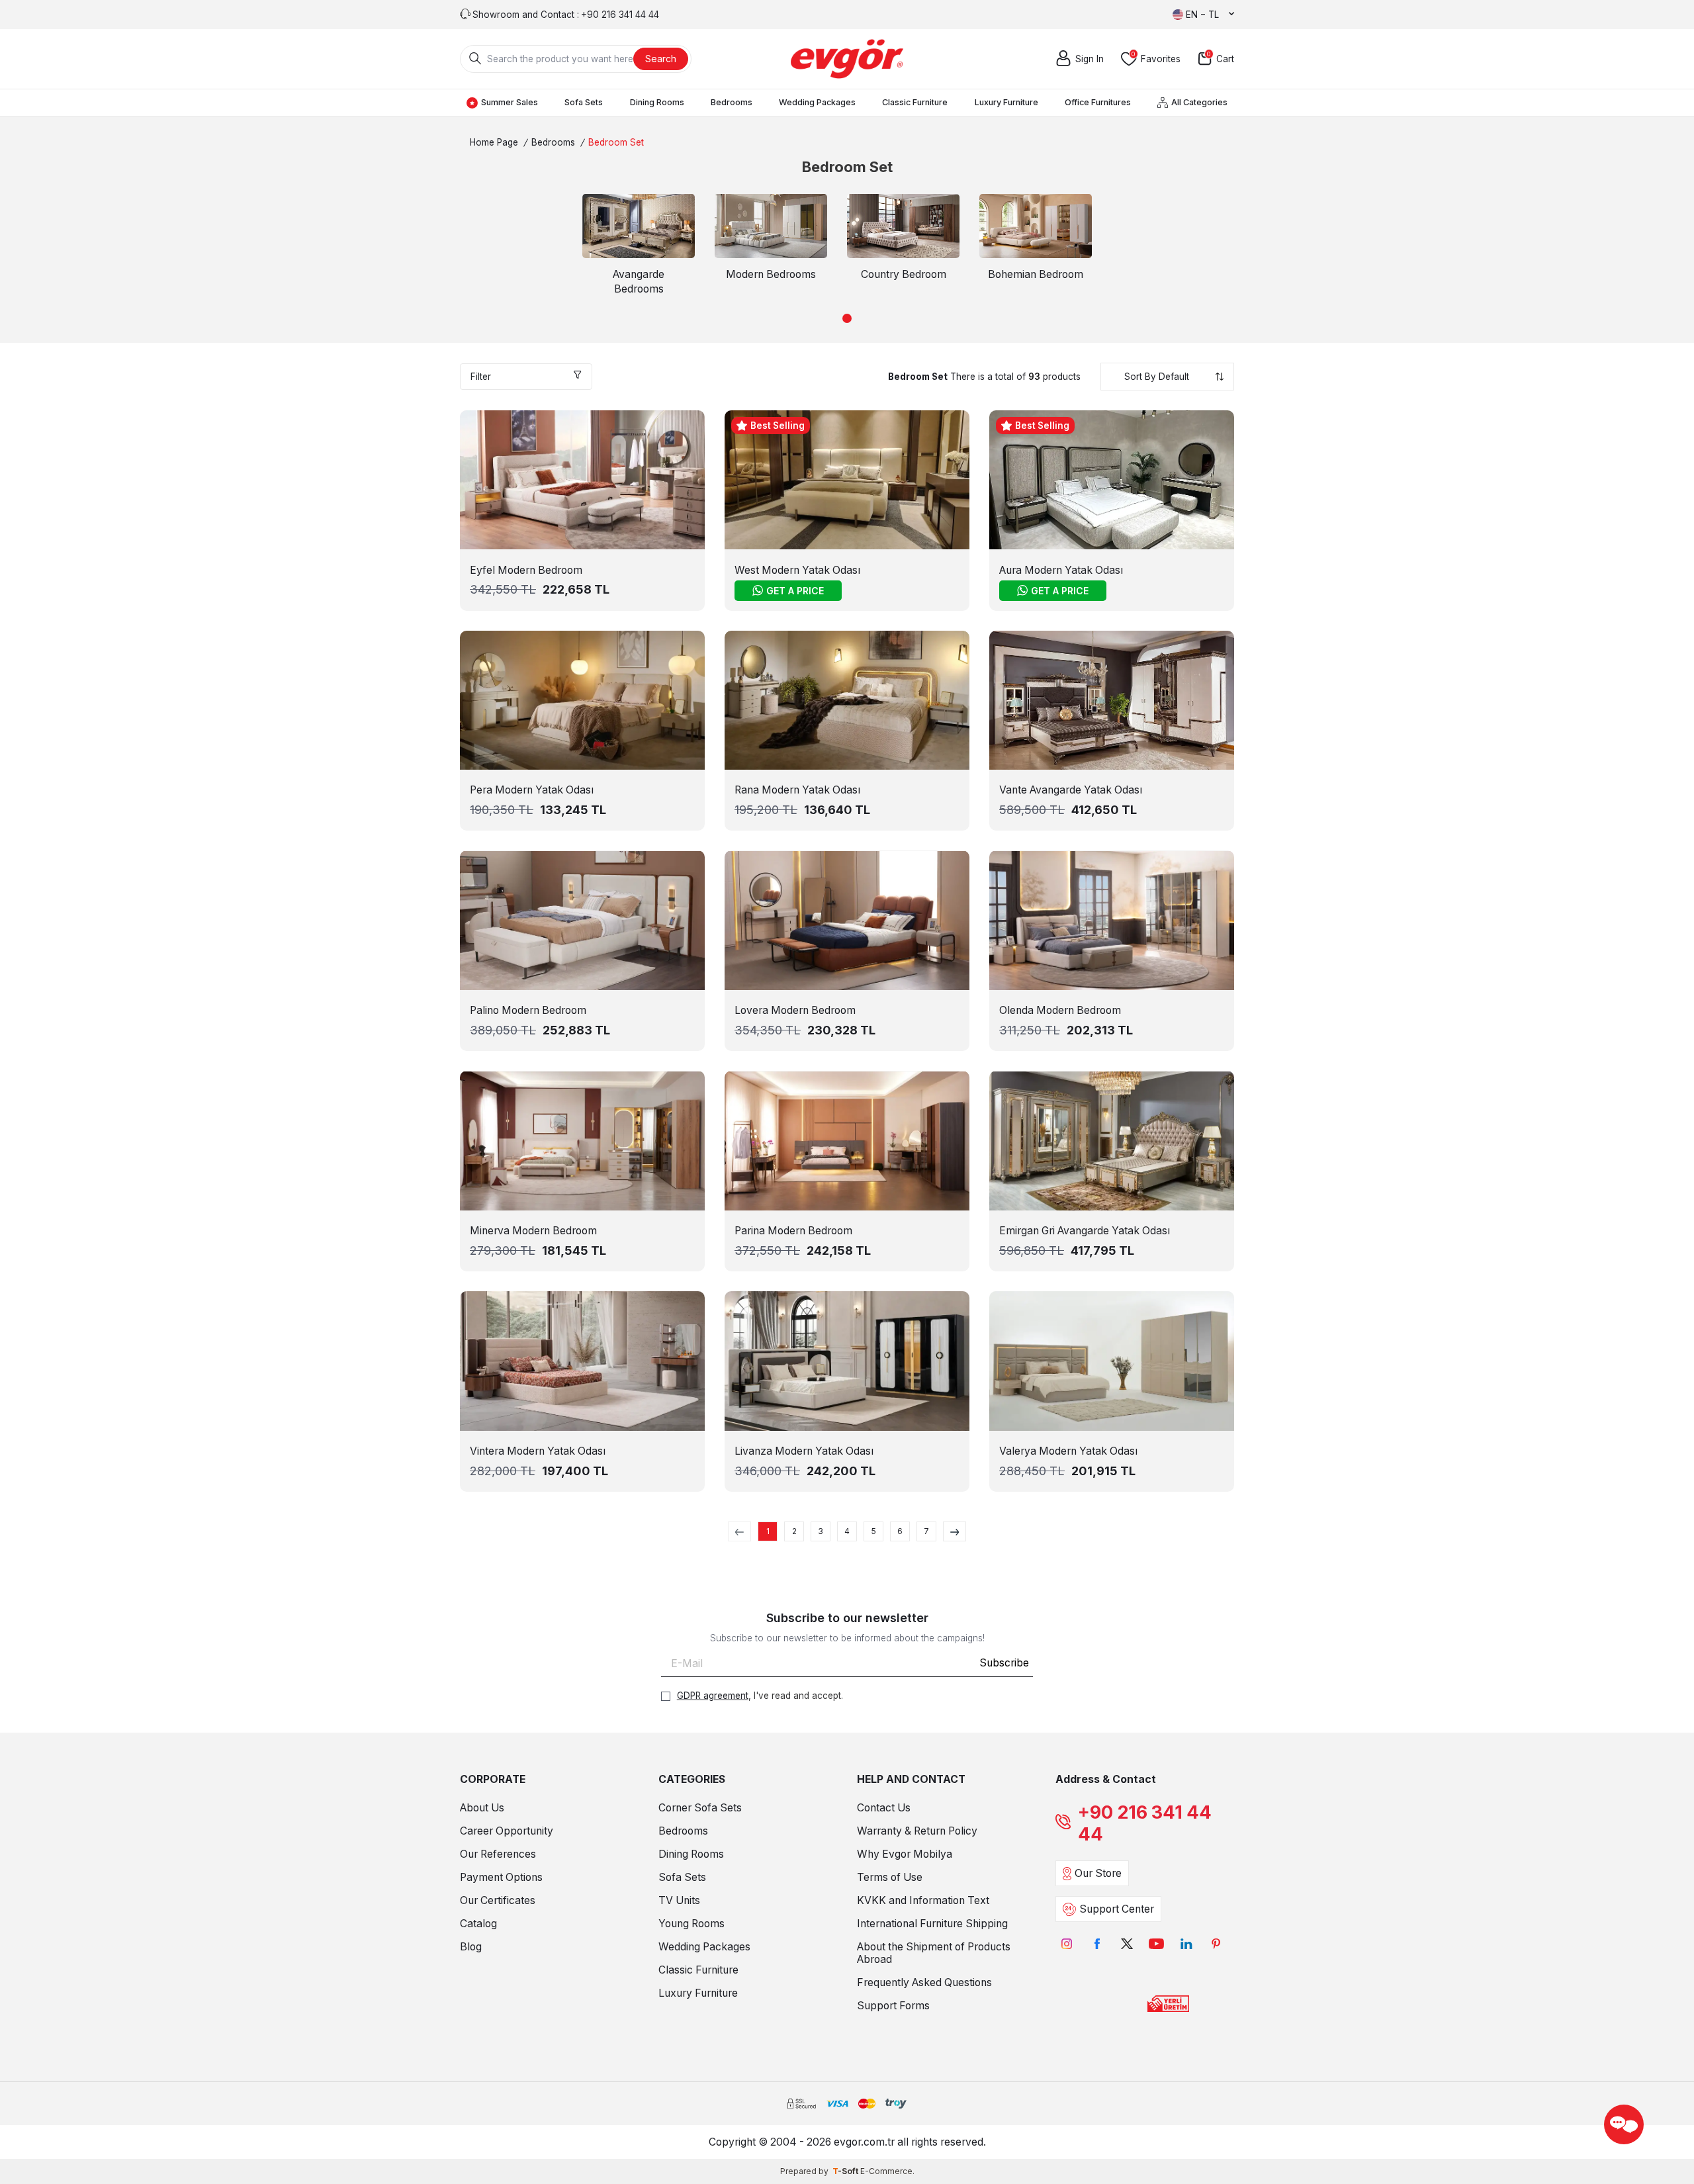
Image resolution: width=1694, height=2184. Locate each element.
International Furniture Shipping (932, 1924)
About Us (482, 1808)
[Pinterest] (1216, 1943)
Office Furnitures (1098, 102)
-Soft (846, 2171)
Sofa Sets (584, 102)
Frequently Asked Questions (924, 1982)
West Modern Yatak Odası (797, 570)
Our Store (1098, 1873)
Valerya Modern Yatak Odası (1068, 1451)
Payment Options (501, 1877)
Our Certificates (498, 1900)
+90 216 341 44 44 (1145, 1823)
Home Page (494, 142)
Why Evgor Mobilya (905, 1854)
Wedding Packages (817, 102)
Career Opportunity (507, 1831)
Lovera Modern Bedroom (795, 1010)
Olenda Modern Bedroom (1060, 1010)
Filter (481, 377)
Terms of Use (890, 1877)
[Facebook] (1097, 1943)
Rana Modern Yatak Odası (797, 790)
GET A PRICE (795, 591)
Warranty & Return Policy (917, 1831)
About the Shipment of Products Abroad (934, 1953)
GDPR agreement (713, 1696)
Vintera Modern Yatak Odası (538, 1451)
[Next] (955, 1531)
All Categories (1199, 102)
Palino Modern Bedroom (528, 1010)
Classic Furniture (915, 102)
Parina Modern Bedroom (793, 1231)
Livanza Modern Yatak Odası (804, 1451)
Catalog (478, 1924)
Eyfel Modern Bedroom (526, 570)
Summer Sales (510, 102)
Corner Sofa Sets (700, 1808)
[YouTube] (1156, 1943)
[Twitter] (1127, 1943)
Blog (471, 1947)
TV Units (679, 1900)
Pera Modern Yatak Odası (532, 790)
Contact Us (884, 1808)
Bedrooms (732, 102)
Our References (498, 1854)
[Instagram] (1067, 1943)
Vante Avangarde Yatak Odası (1071, 790)
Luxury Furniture (1006, 102)
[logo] (847, 59)
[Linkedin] (1186, 1943)
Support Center (1117, 1909)
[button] (847, 318)
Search (661, 59)
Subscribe (1004, 1663)
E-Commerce (886, 2171)
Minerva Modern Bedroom (533, 1231)
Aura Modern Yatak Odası (1061, 570)
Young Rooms (691, 1924)
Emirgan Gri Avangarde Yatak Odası (1085, 1231)
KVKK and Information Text (923, 1900)
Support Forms (893, 2006)
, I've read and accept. (760, 1696)
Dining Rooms (657, 102)
